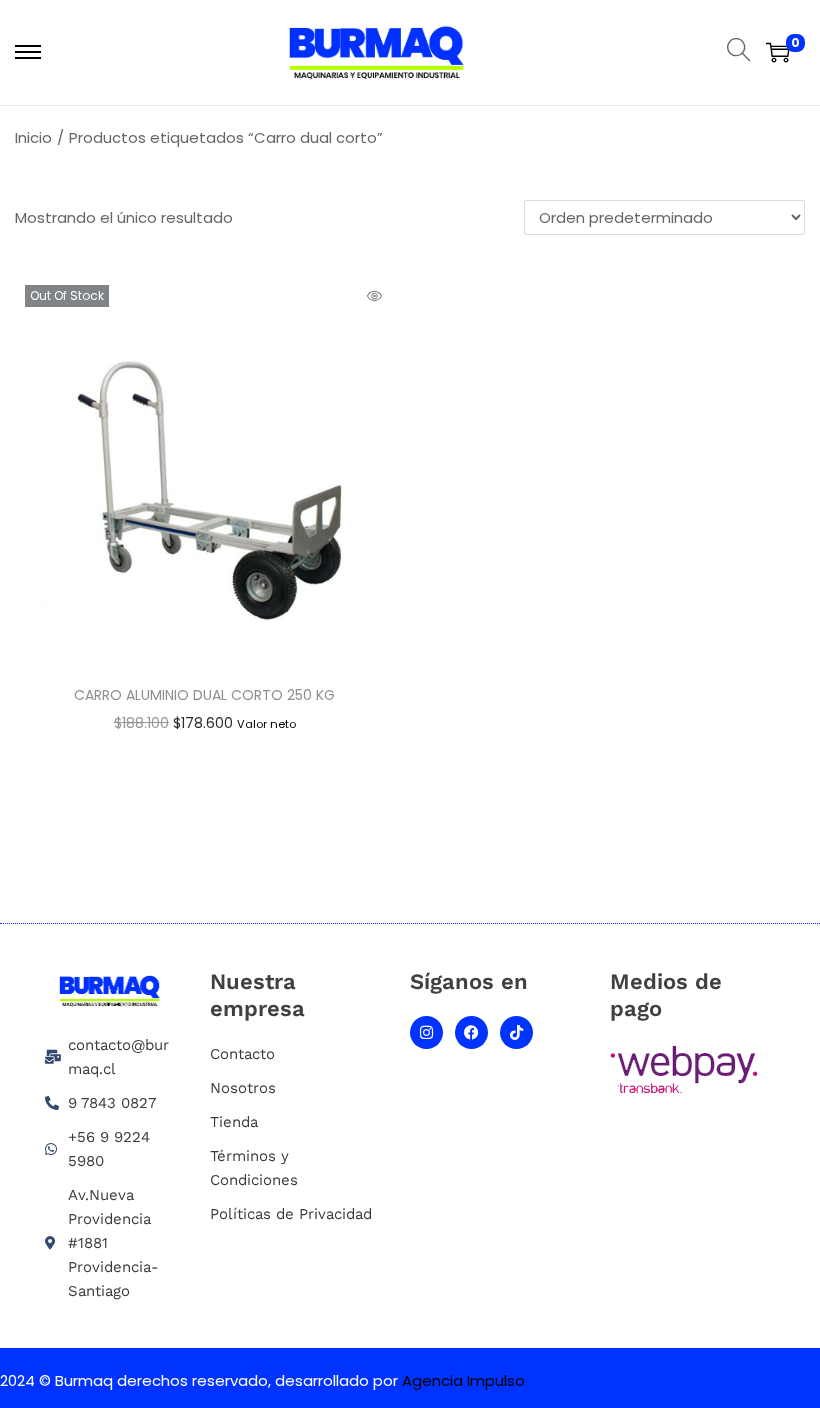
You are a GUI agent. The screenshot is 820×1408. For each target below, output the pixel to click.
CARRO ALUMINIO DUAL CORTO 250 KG (204, 695)
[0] (778, 52)
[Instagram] (426, 1032)
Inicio (33, 137)
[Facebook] (471, 1032)
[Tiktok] (516, 1032)
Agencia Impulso (463, 1380)
